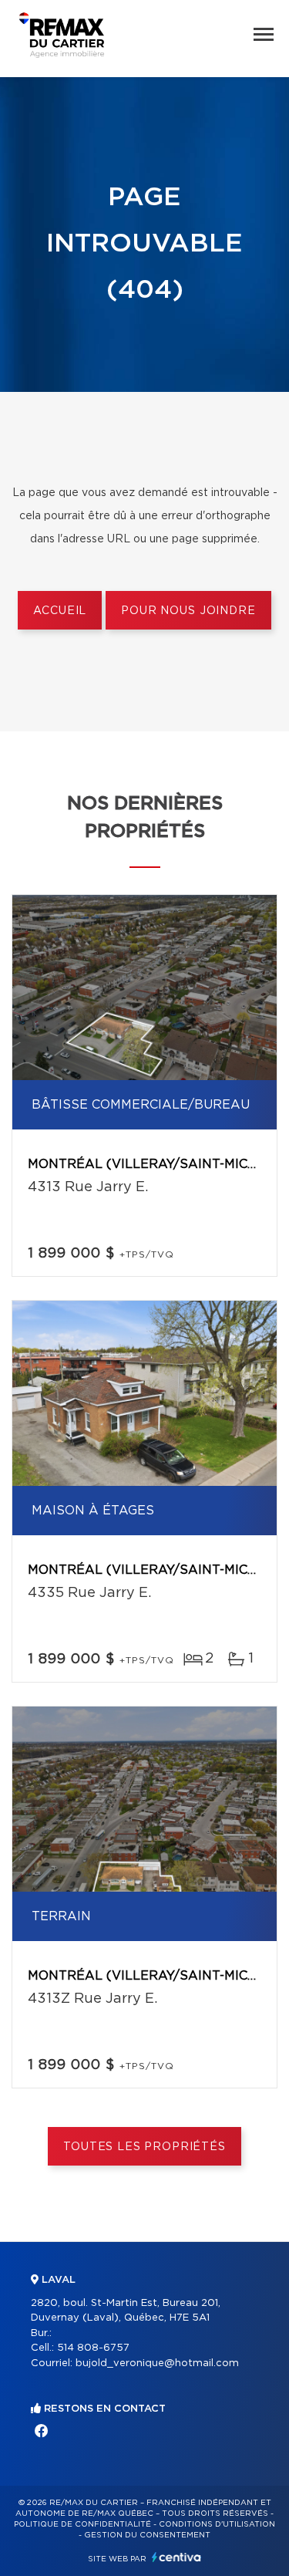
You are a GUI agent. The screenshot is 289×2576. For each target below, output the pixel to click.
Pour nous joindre (188, 611)
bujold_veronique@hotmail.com (157, 2363)
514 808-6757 (93, 2348)
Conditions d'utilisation (217, 2524)
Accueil (60, 611)
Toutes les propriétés (144, 2147)
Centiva (176, 2557)
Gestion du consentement (147, 2535)
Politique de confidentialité (82, 2524)
